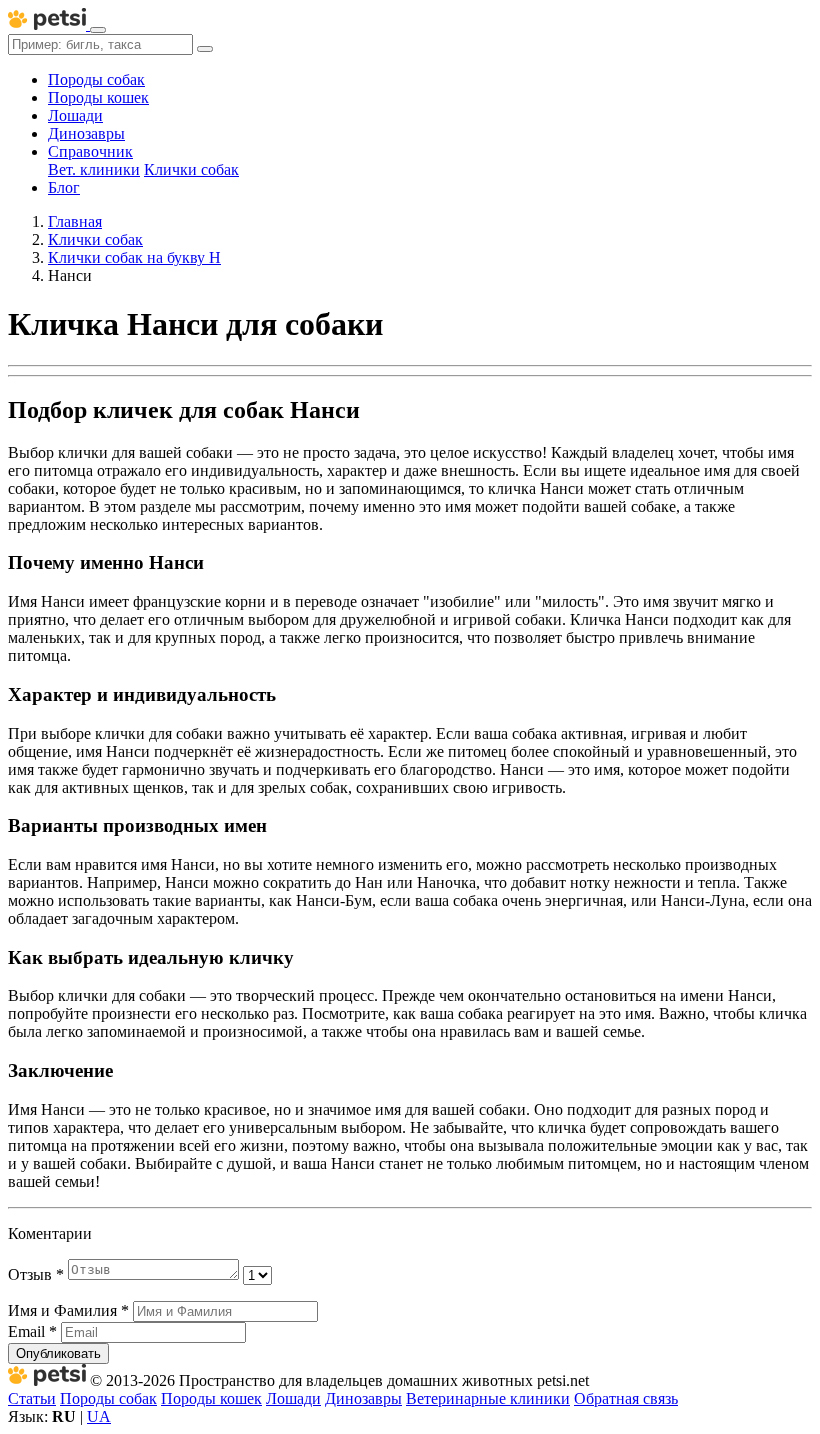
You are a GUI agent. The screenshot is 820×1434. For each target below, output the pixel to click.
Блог (64, 187)
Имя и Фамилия (68, 1310)
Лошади (75, 115)
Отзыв (36, 1274)
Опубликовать (58, 1353)
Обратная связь (626, 1398)
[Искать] (205, 49)
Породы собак (96, 79)
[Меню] (98, 30)
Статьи (32, 1398)
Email (32, 1331)
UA (99, 1416)
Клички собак (191, 169)
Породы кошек (98, 97)
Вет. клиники (94, 169)
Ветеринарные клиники (488, 1398)
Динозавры (86, 133)
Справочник (90, 151)
